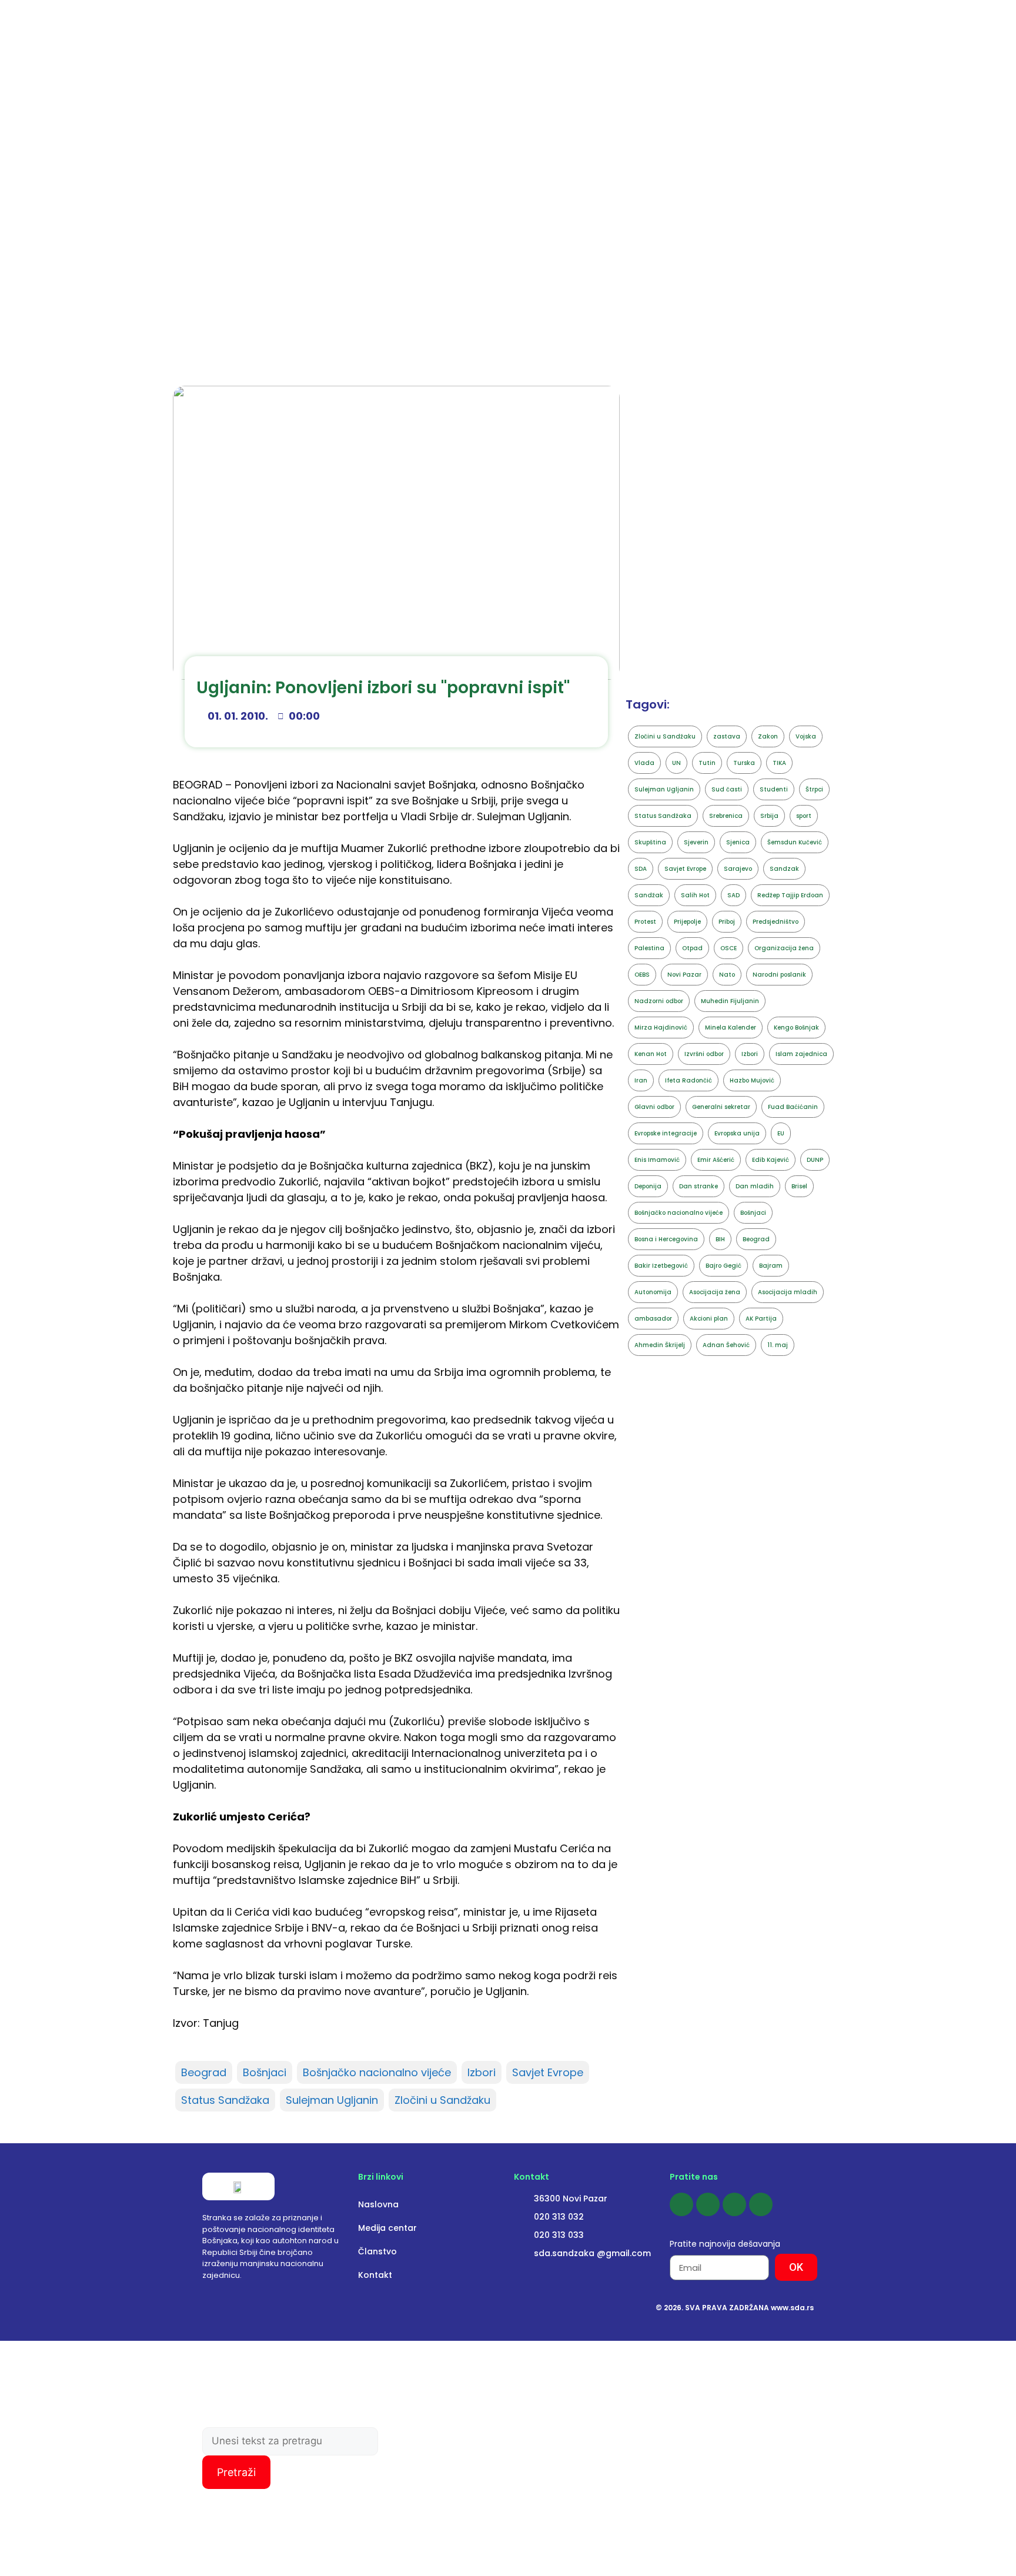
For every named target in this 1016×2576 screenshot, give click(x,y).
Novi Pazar (684, 975)
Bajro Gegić (723, 1266)
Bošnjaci (265, 2072)
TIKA (779, 763)
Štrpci (814, 789)
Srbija (769, 816)
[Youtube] (734, 2204)
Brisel (799, 1186)
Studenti (774, 789)
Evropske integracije (666, 1133)
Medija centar (387, 2228)
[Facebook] (681, 2204)
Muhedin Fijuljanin (730, 1001)
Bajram (771, 1266)
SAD (733, 895)
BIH (720, 1239)
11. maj (778, 1345)
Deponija (648, 1186)
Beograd (204, 2072)
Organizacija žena (784, 948)
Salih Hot (695, 895)
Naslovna (378, 2204)
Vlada (644, 763)
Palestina (649, 948)
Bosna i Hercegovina (666, 1239)
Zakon (768, 736)
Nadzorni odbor (659, 1001)
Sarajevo (738, 869)
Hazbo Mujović (752, 1080)
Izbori (482, 2072)
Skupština (650, 842)
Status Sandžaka (225, 2100)
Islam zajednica (801, 1054)
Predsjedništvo (776, 922)
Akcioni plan (709, 1319)
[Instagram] (708, 2204)
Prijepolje (687, 922)
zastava (727, 736)
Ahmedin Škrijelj (660, 1345)
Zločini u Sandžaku (442, 2100)
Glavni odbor (654, 1107)
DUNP (815, 1160)
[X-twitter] (761, 2204)
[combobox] (290, 2441)
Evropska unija (737, 1133)
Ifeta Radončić (689, 1080)
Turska (744, 763)
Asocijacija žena (715, 1292)
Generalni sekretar (721, 1107)
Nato (727, 975)
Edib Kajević (771, 1160)
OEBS (642, 975)
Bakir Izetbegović (661, 1266)
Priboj (727, 922)
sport (804, 816)
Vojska (806, 736)
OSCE (728, 948)
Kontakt (375, 2275)
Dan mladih (755, 1186)
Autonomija (653, 1292)
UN (676, 763)
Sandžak (649, 895)
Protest (645, 922)
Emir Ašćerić (716, 1160)
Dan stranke (698, 1186)
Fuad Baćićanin (793, 1107)
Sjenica (738, 842)
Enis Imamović (657, 1160)
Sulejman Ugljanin (332, 2100)
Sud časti (727, 789)
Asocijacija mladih (788, 1292)
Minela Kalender (731, 1028)
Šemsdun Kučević (795, 842)
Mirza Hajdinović (661, 1028)
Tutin (707, 763)
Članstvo (377, 2251)
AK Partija (761, 1319)
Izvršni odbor (704, 1054)
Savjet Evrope (548, 2072)
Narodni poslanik (779, 975)
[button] (583, 719)
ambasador (653, 1319)
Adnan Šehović (726, 1345)
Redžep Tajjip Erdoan (790, 895)
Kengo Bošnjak (796, 1028)
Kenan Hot (651, 1054)
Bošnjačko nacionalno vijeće (377, 2072)
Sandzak (784, 869)
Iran (641, 1080)
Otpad (692, 948)
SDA (641, 869)
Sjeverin (696, 842)
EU (781, 1133)
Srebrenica (726, 816)
